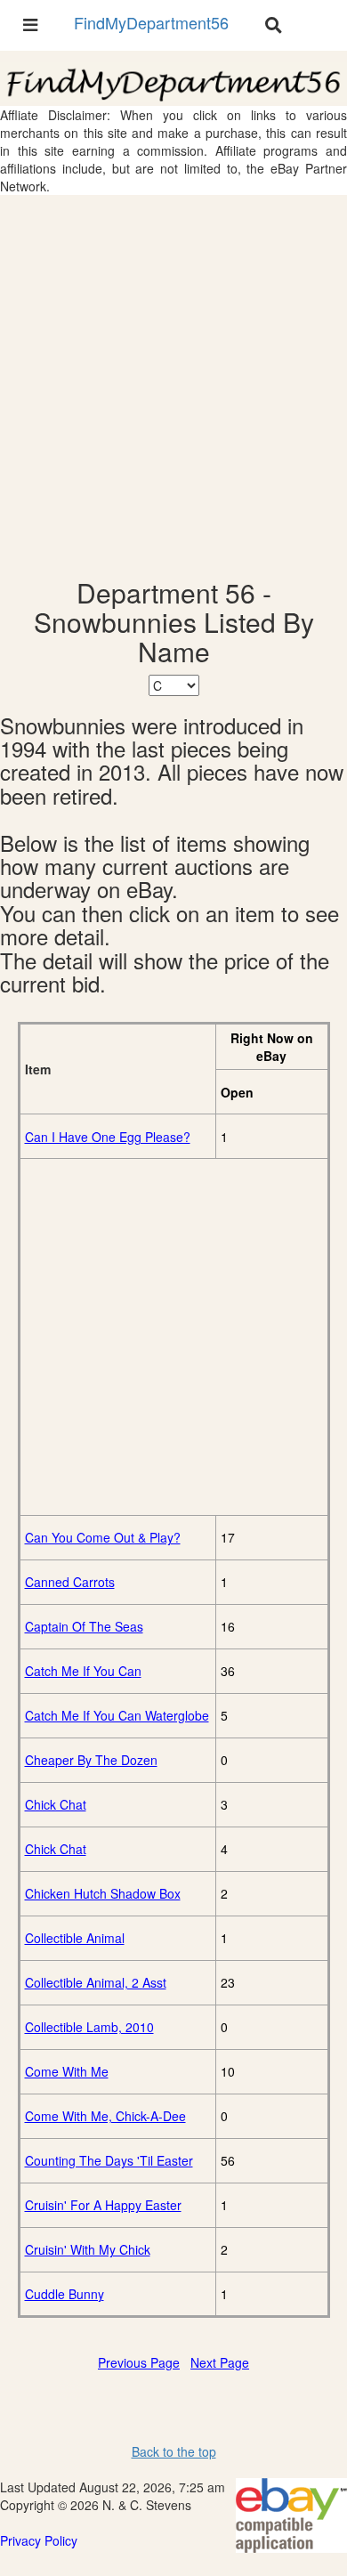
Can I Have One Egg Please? (108, 1137)
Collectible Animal (75, 1938)
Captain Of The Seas (84, 1626)
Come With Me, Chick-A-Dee (105, 2116)
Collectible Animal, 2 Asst (96, 1982)
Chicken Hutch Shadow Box (103, 1893)
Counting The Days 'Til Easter (109, 2160)
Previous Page (139, 2362)
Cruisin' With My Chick (88, 2249)
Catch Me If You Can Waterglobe (117, 1715)
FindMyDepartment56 (151, 22)
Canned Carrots (70, 1582)
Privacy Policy (39, 2540)
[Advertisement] (173, 386)
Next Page (220, 2362)
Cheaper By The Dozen (91, 1760)
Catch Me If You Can (83, 1671)
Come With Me (67, 2071)
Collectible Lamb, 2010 (89, 2027)
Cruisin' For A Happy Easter (103, 2205)
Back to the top (174, 2451)
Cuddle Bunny (65, 2294)
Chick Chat (56, 1804)
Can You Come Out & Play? (103, 1537)
